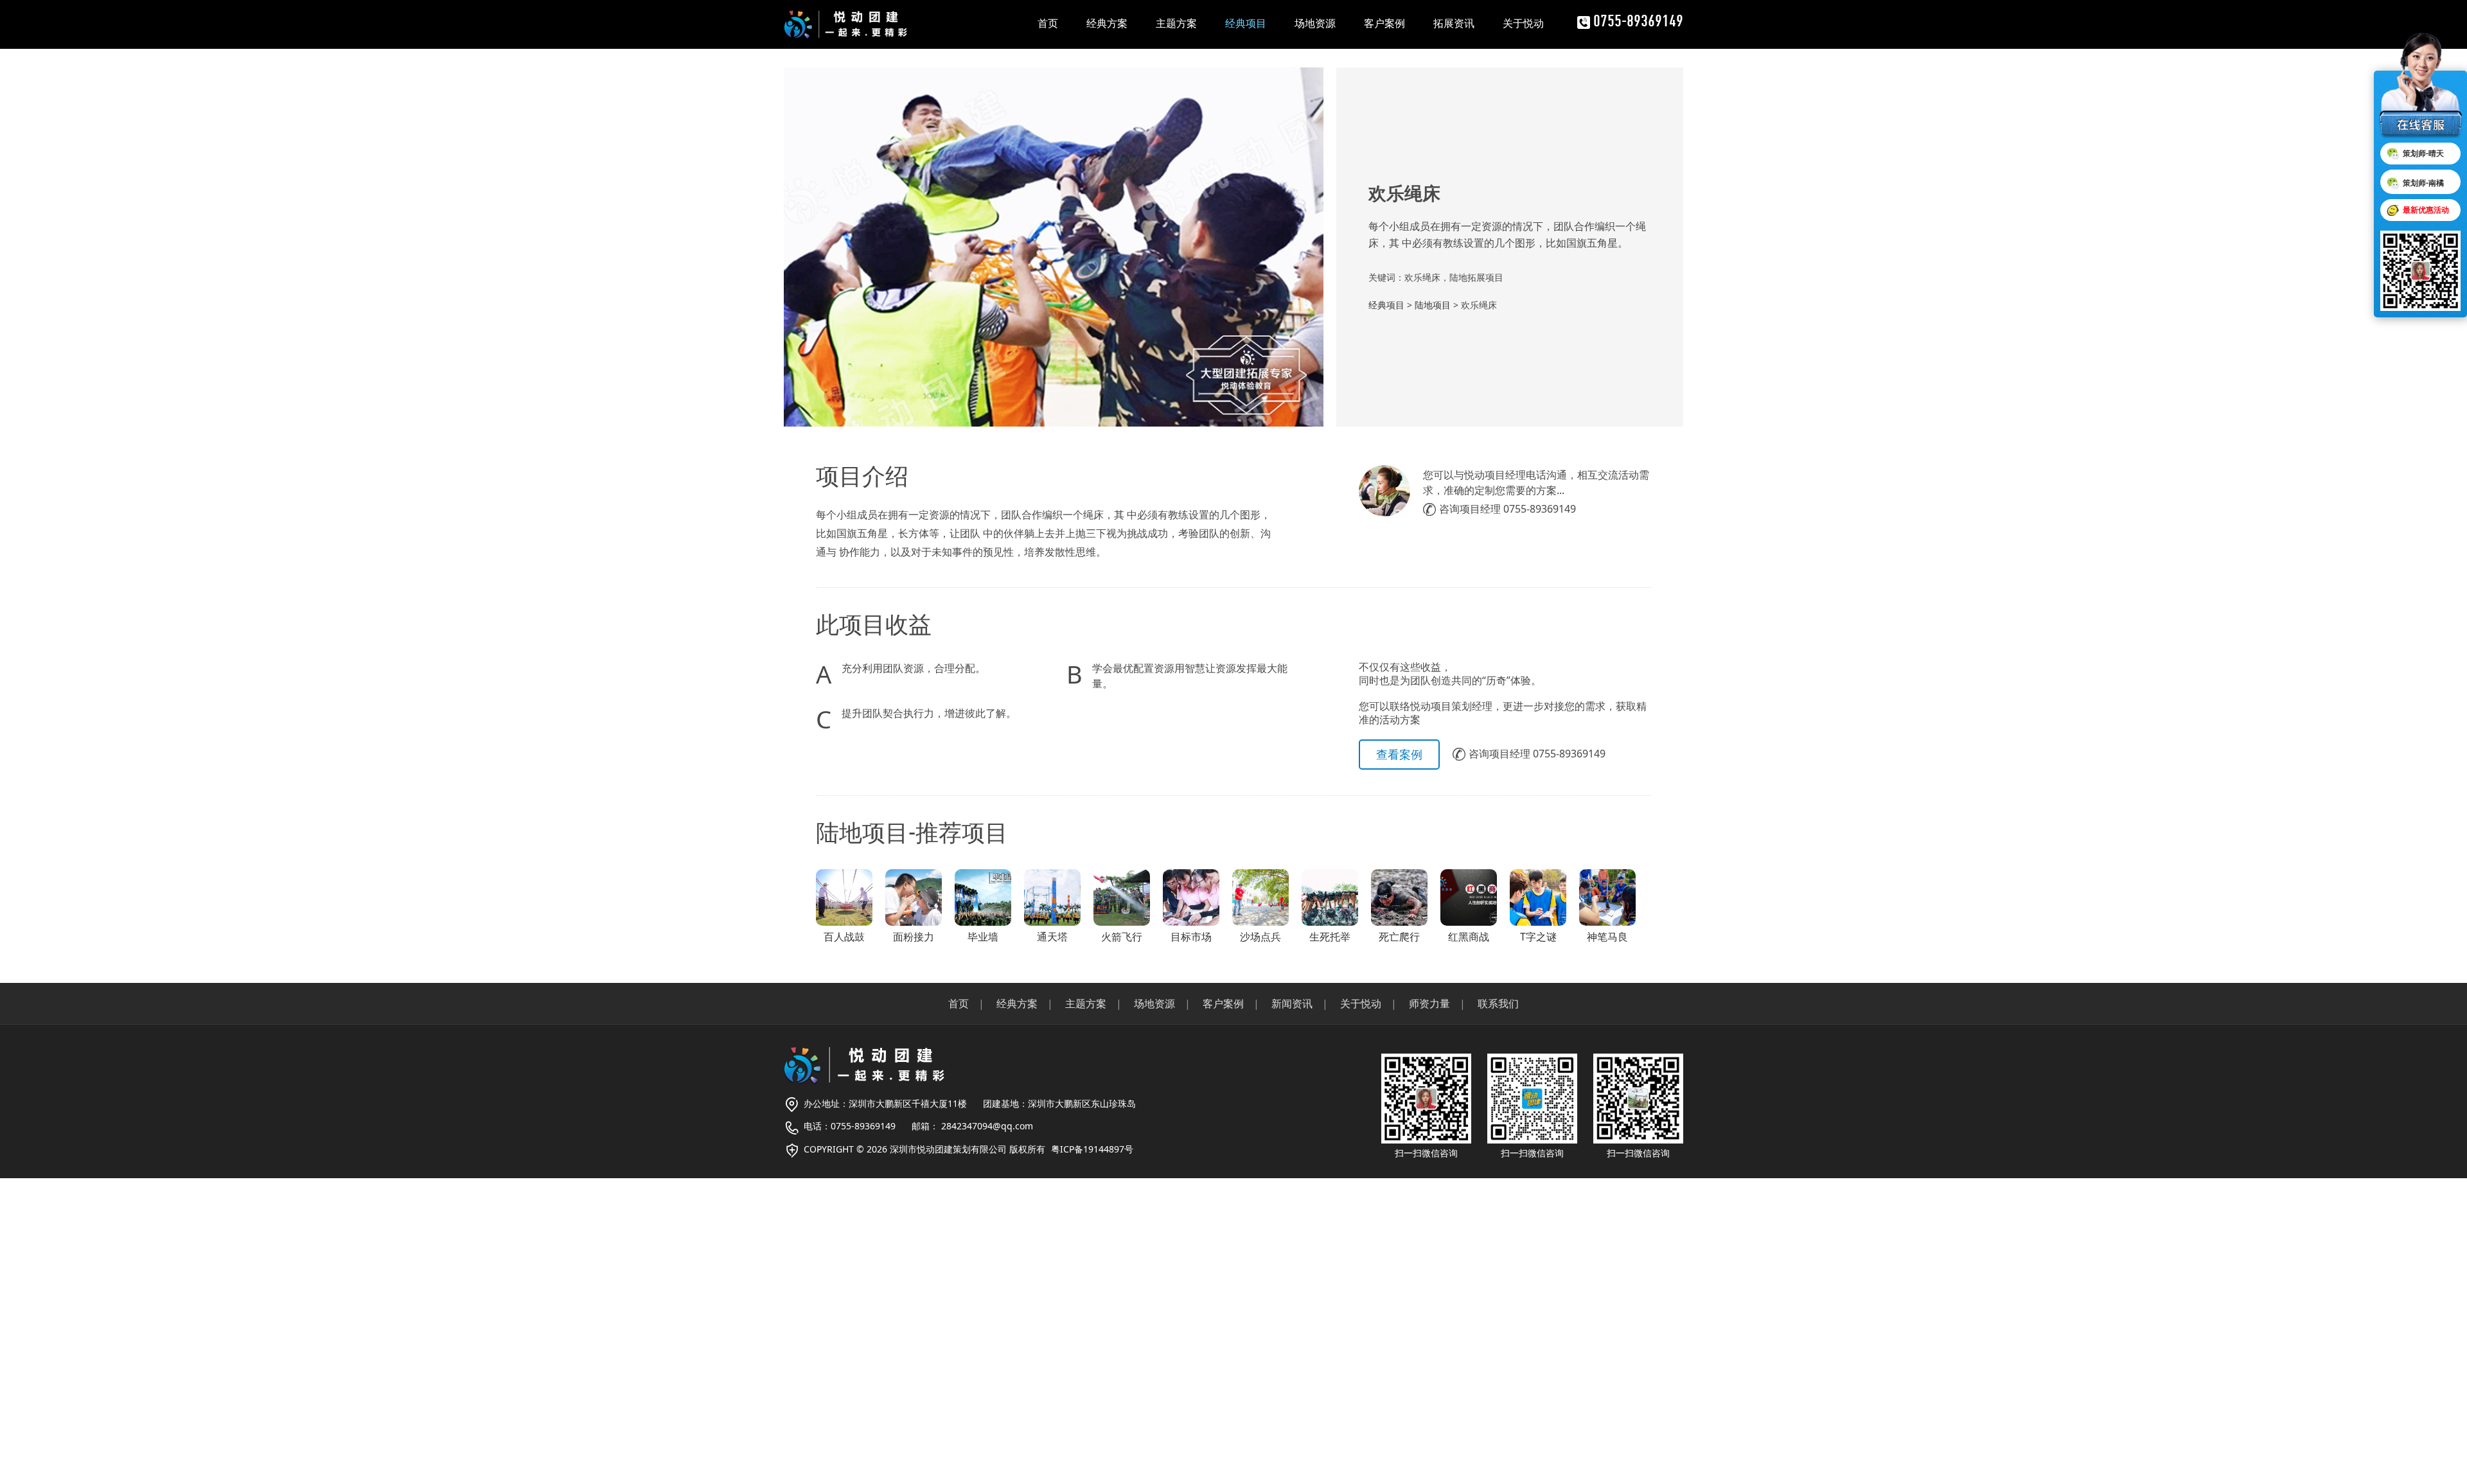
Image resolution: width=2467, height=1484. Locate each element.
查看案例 (1399, 754)
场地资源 (1315, 23)
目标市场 (1191, 937)
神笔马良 (1607, 937)
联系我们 (1498, 1003)
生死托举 (1330, 937)
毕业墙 (983, 937)
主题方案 (1176, 23)
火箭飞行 (1122, 937)
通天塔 (1052, 937)
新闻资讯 (1292, 1003)
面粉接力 (914, 937)
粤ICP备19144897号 (1092, 1149)
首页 (1048, 23)
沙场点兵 (1260, 937)
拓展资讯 (1454, 23)
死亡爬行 (1399, 937)
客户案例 (1384, 23)
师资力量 (1429, 1003)
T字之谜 (1538, 937)
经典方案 (1107, 23)
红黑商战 (1469, 937)
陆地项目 (1433, 305)
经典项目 (1246, 23)
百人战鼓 (844, 937)
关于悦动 (1523, 23)
